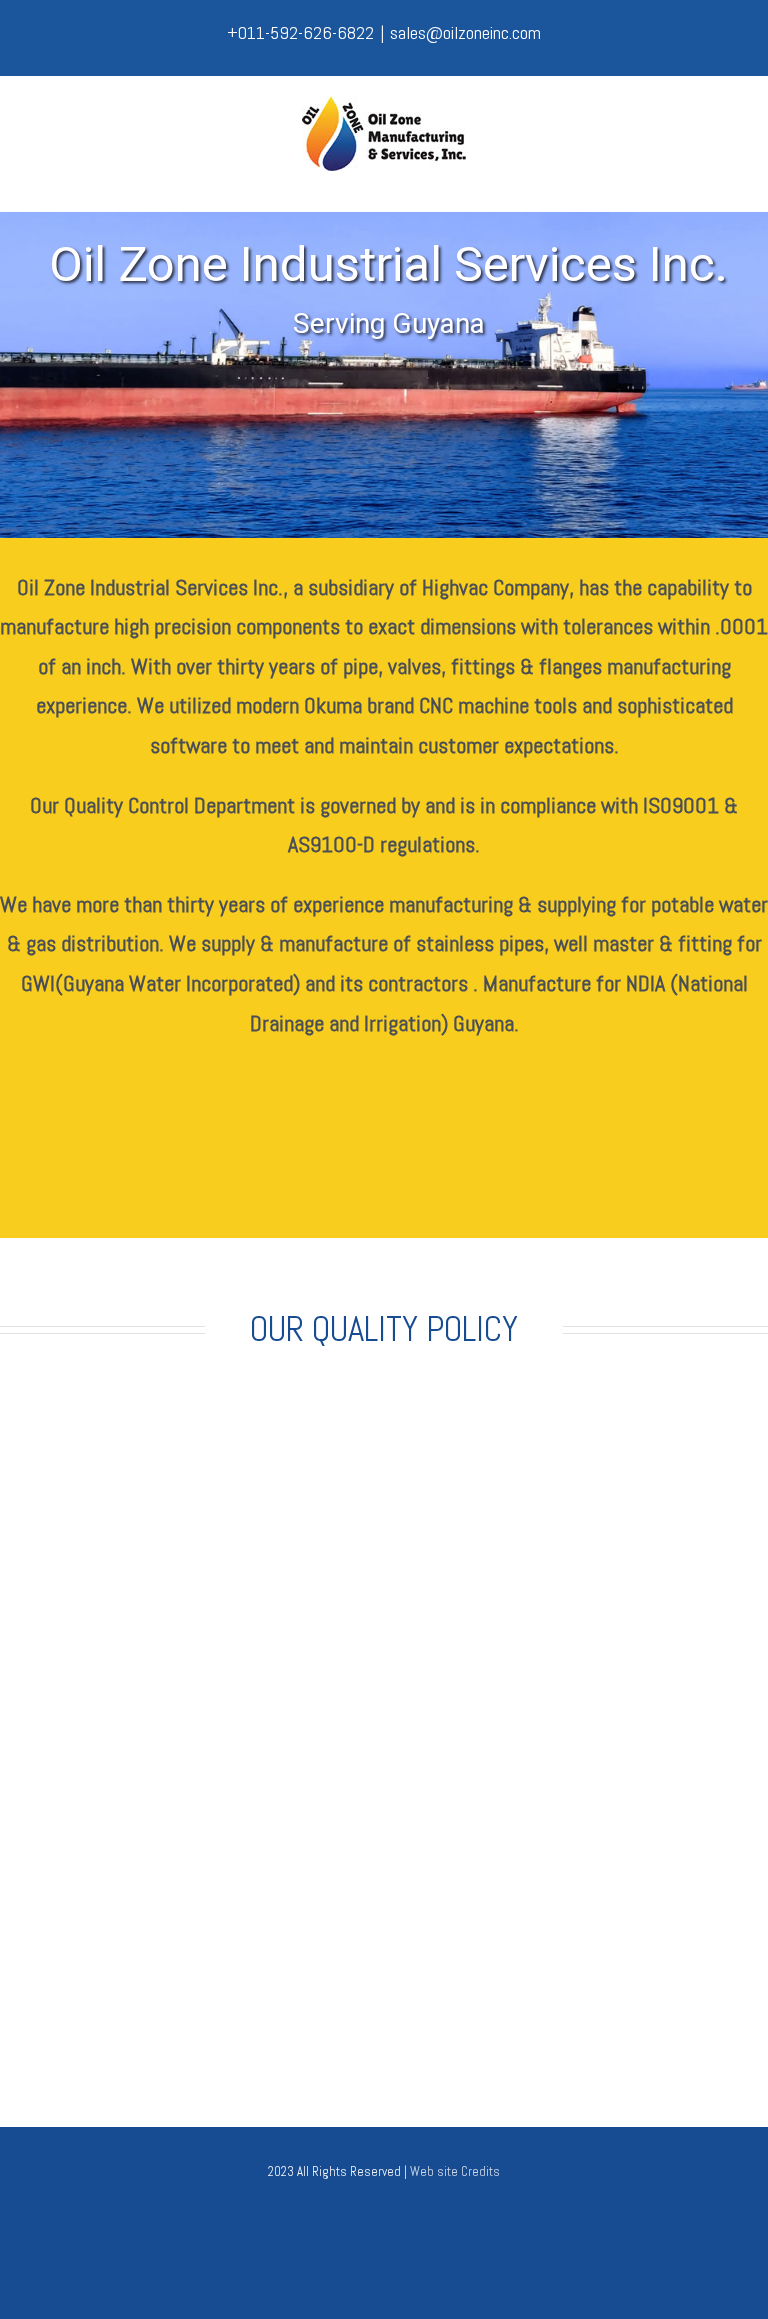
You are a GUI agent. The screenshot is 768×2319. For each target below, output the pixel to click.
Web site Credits (455, 2171)
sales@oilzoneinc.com (465, 32)
